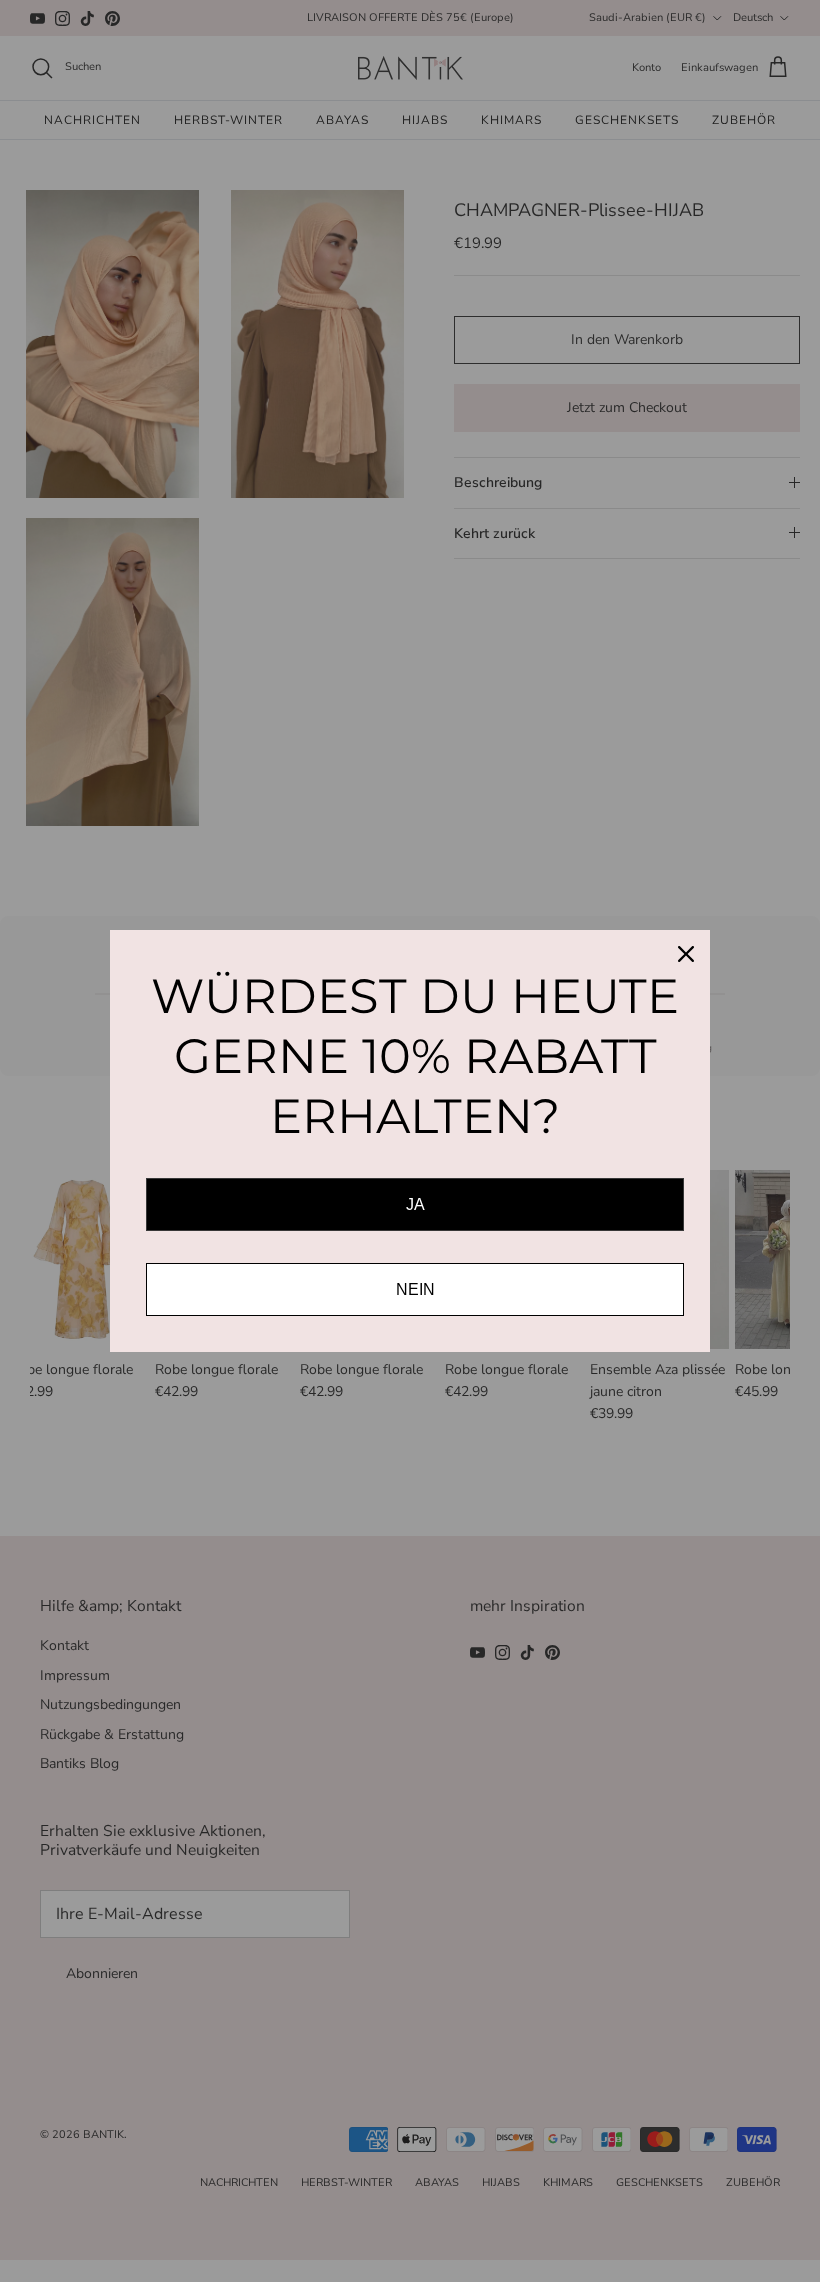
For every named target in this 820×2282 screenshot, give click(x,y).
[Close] (686, 954)
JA (415, 1204)
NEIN (415, 1289)
